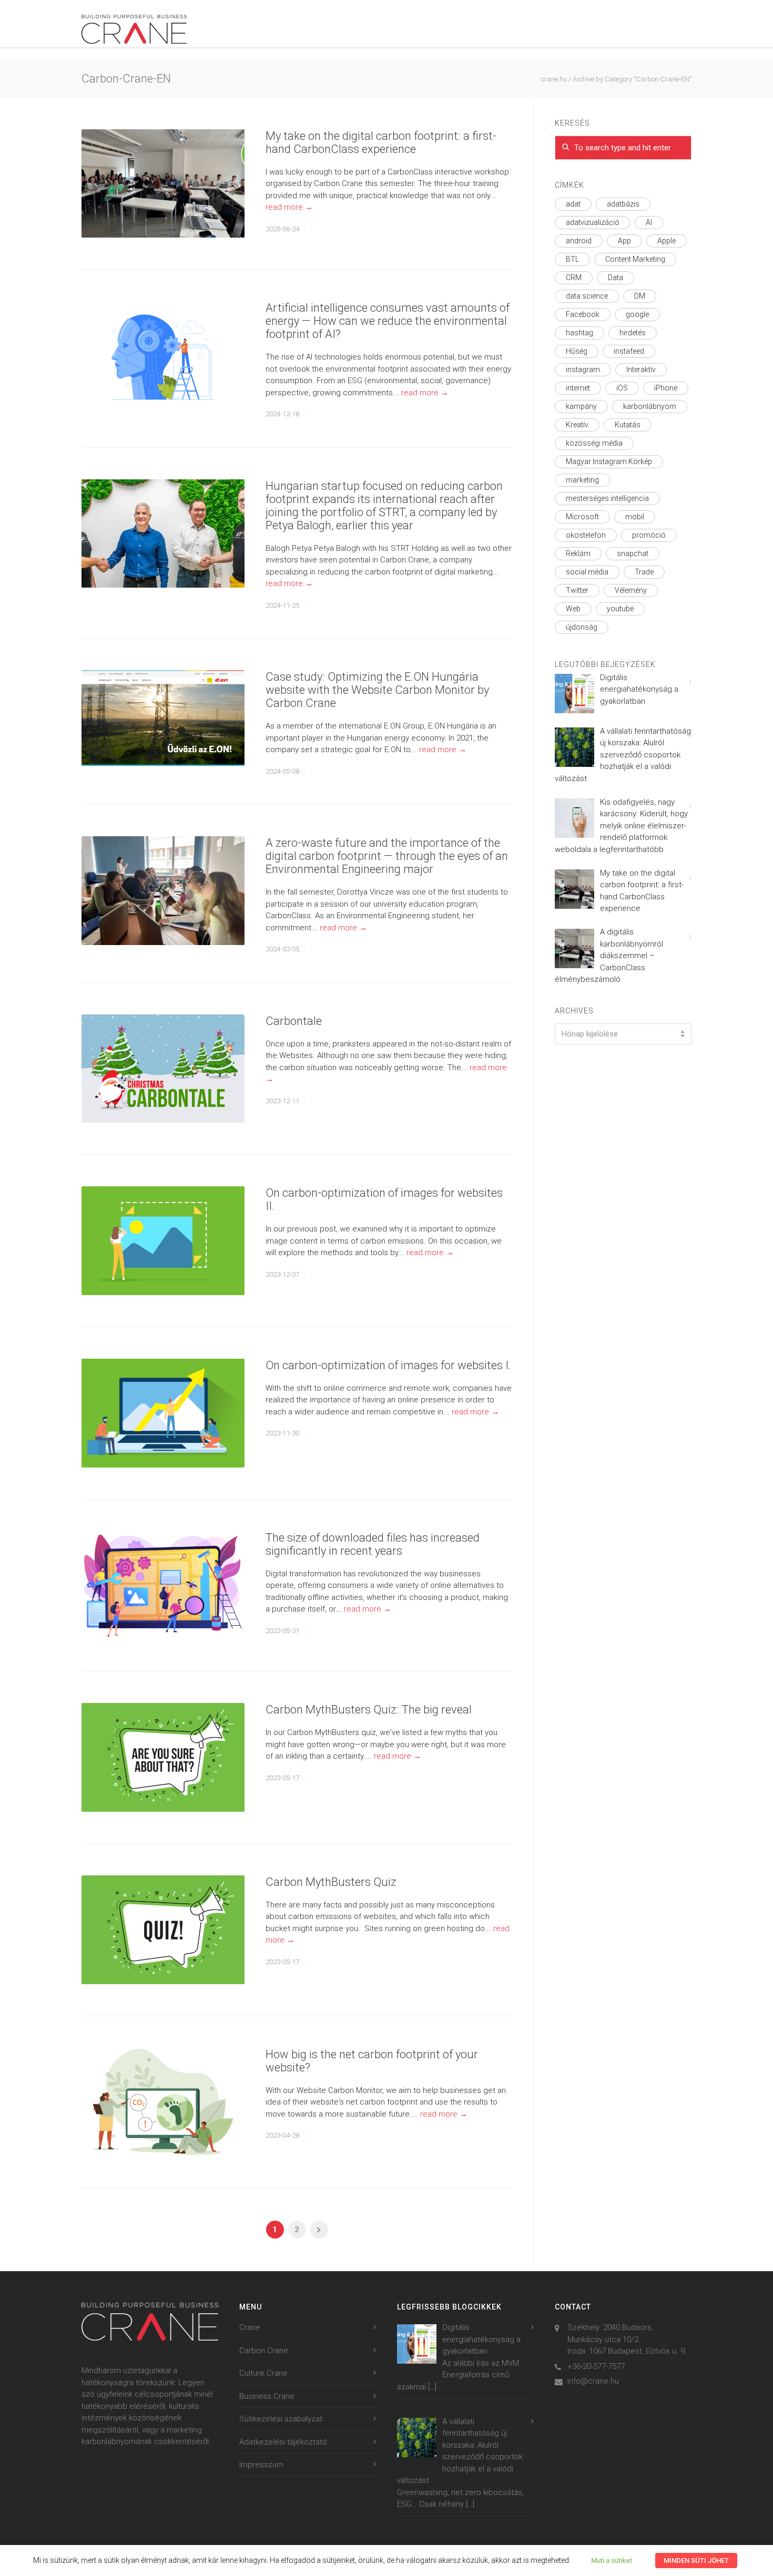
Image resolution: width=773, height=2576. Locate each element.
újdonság (582, 627)
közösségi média (594, 443)
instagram (583, 370)
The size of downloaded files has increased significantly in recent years (373, 1544)
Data (616, 278)
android (579, 241)
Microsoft (582, 517)
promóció (649, 535)
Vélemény (631, 590)
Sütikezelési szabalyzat (281, 2419)
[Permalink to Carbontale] (163, 1069)
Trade (644, 572)
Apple (667, 241)
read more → (289, 207)
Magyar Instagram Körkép (609, 461)
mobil (635, 517)
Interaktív (641, 370)
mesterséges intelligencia (607, 498)
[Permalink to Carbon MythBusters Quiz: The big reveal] (163, 1757)
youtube (620, 609)
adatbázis (623, 204)
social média (587, 572)
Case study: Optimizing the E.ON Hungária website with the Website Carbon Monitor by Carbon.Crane (377, 690)
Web (573, 609)
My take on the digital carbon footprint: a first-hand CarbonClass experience (381, 142)
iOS (622, 388)
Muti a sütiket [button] (612, 2560)
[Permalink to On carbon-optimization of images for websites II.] (163, 1241)
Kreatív (577, 425)
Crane (250, 2327)
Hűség (577, 351)
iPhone (666, 388)
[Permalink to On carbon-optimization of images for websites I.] (163, 1413)
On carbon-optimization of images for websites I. (388, 1365)
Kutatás (628, 425)
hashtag (579, 333)
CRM (574, 278)
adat (573, 204)
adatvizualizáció (593, 222)
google (637, 314)
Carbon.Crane (264, 2351)
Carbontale (294, 1021)
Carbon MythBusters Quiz (331, 1882)
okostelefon (586, 535)
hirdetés (633, 333)
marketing (582, 480)
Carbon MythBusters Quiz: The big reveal (369, 1710)
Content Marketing (635, 259)
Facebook (583, 314)
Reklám (578, 553)
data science (587, 296)
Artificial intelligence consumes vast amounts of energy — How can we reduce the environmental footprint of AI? (388, 321)
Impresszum (261, 2465)
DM (640, 296)
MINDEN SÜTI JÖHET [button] (696, 2560)
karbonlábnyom (650, 406)
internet (578, 388)
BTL (572, 259)
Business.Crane (267, 2396)
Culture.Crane (263, 2373)
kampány (581, 406)
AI (649, 222)
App (624, 241)
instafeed (629, 351)
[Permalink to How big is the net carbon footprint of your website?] (163, 2102)
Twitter (577, 590)
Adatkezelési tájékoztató (283, 2442)
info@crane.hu (593, 2381)
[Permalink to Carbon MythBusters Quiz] (163, 1930)
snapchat (633, 553)
